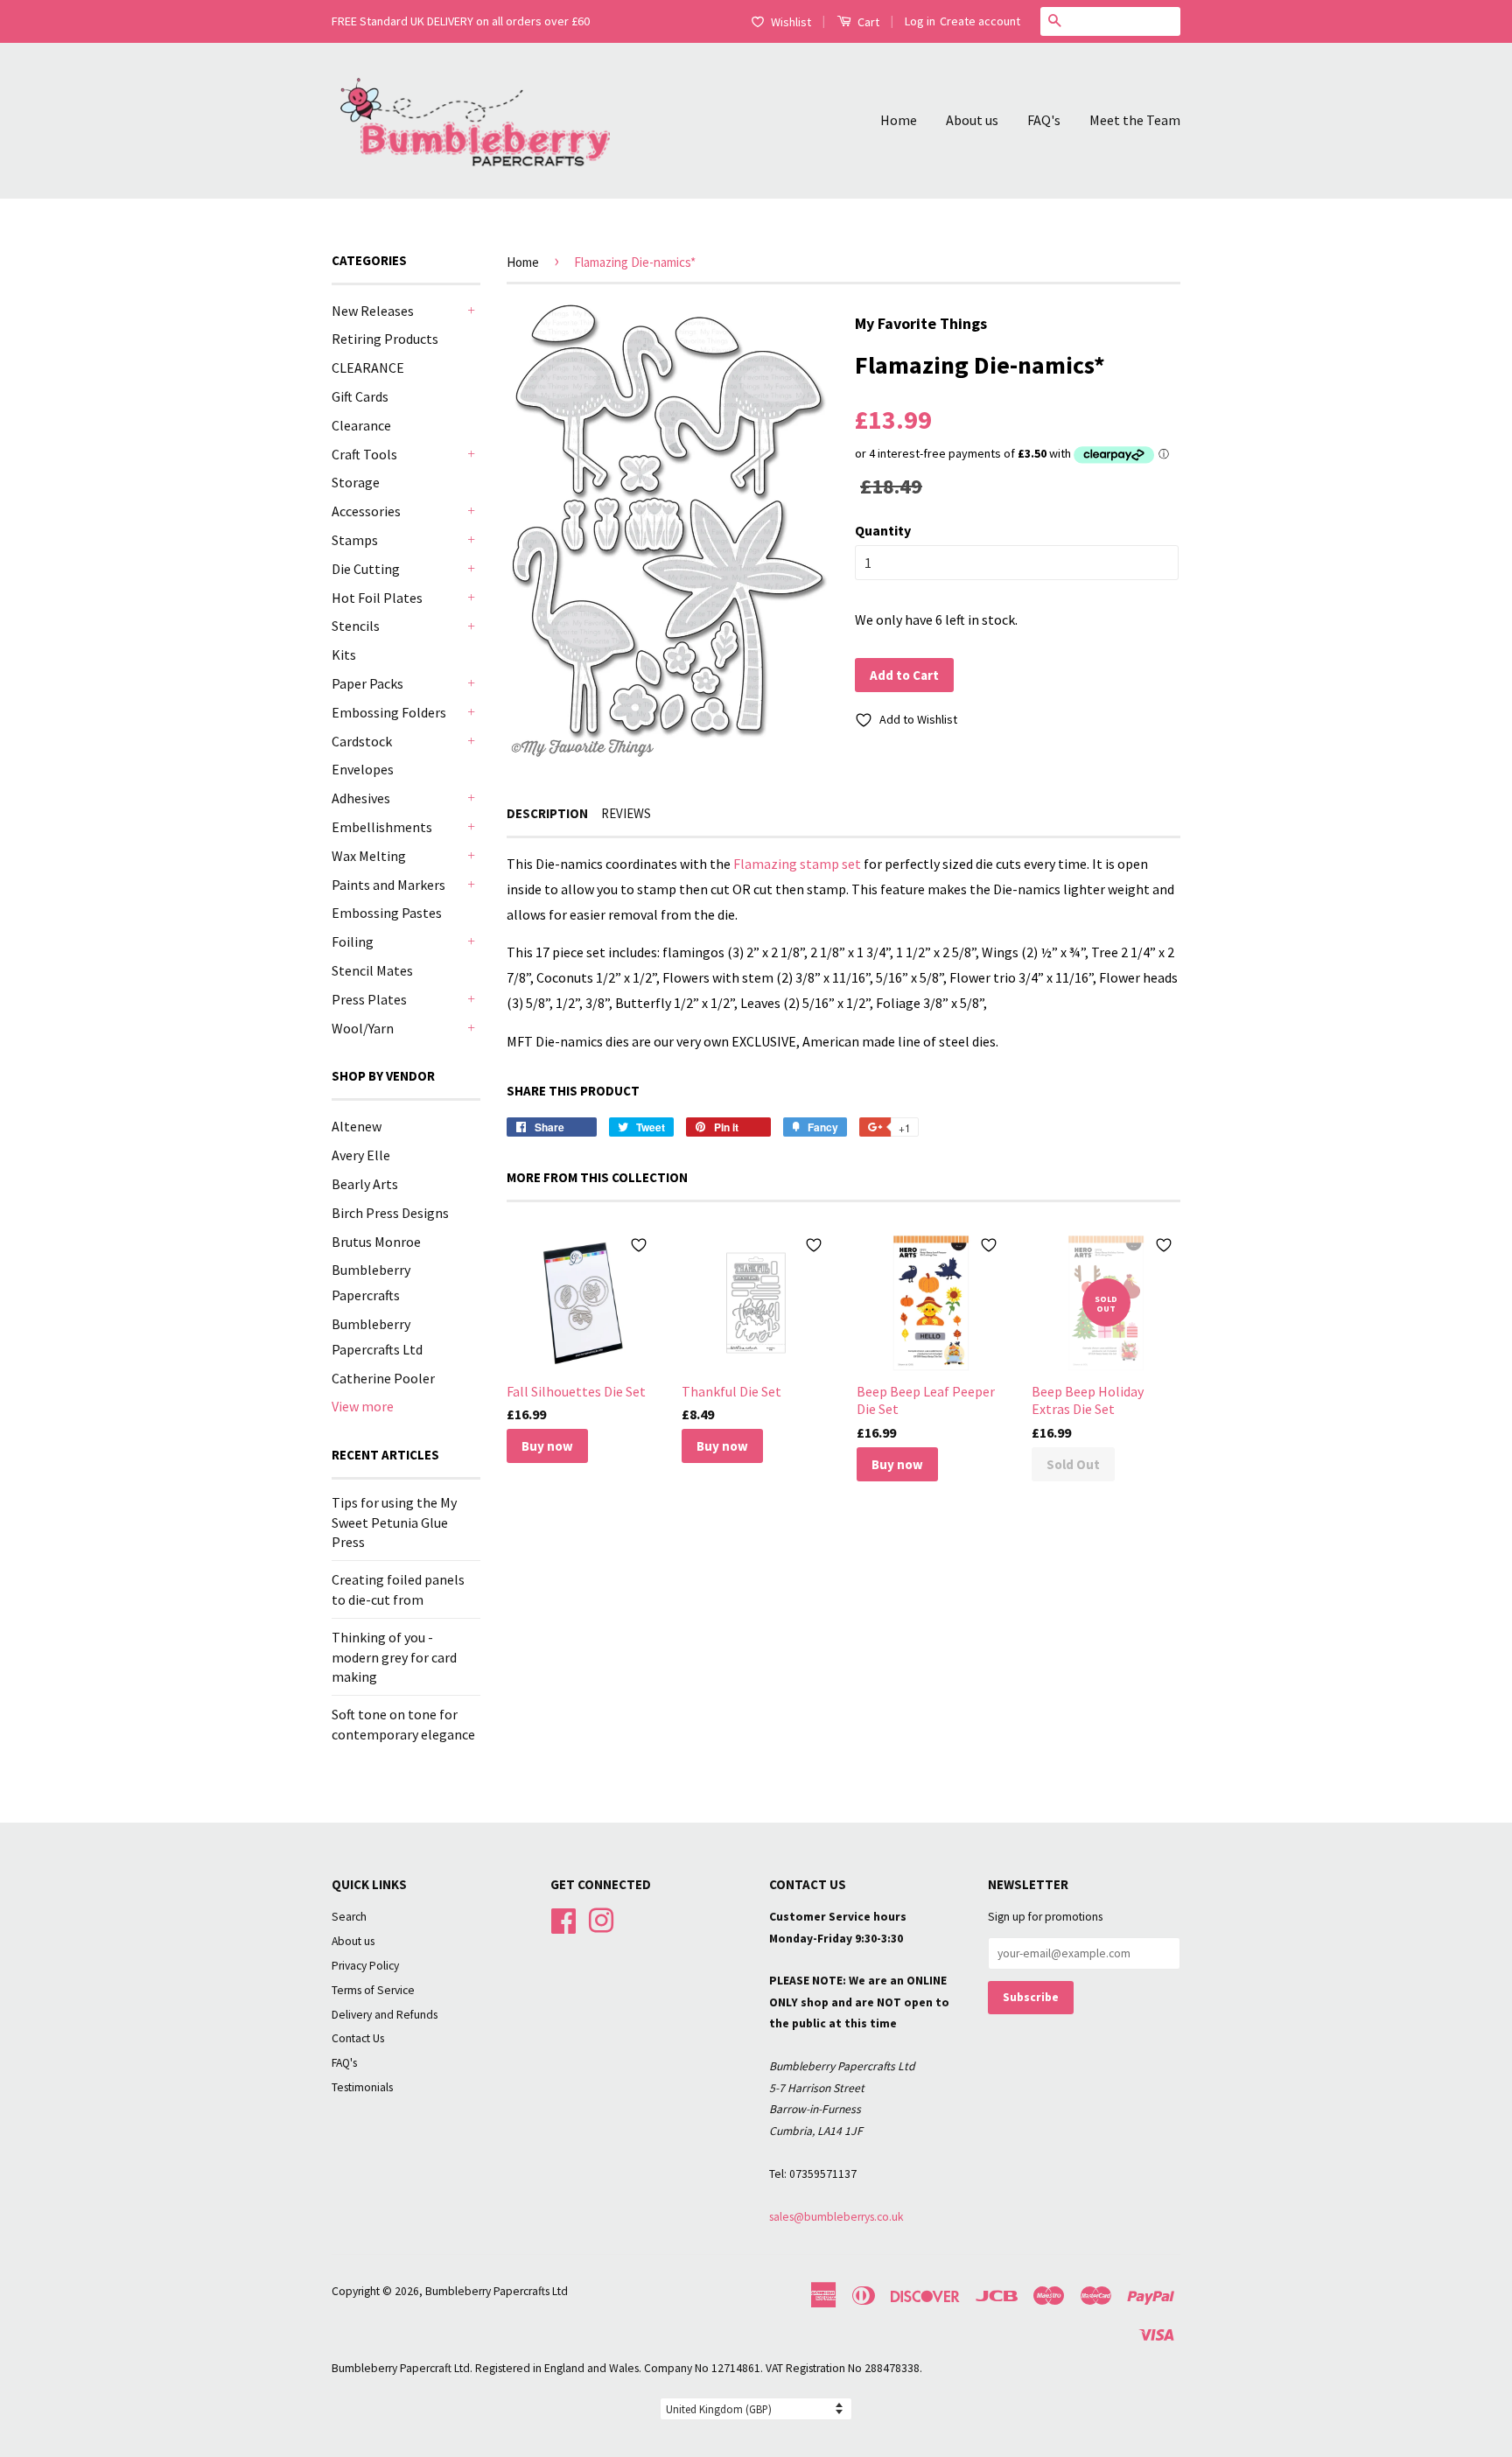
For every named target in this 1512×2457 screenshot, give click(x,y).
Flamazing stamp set (797, 864)
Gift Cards (360, 396)
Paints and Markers (388, 885)
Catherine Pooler (383, 1378)
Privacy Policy (365, 1966)
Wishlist (791, 22)
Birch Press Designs (390, 1213)
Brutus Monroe (376, 1242)
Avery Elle (361, 1155)
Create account (980, 21)
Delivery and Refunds (385, 2015)
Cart (867, 22)
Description (547, 813)
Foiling (353, 941)
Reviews (626, 813)
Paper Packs (367, 683)
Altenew (357, 1126)
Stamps (355, 540)
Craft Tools (364, 454)
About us (972, 120)
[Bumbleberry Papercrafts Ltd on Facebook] (563, 1918)
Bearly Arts (365, 1184)
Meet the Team (1135, 120)
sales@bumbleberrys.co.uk (836, 2217)
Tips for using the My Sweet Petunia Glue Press (394, 1522)
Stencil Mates (372, 970)
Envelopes (363, 769)
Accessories (366, 511)
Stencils (356, 626)
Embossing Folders (389, 712)
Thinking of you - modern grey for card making (394, 1657)
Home (899, 120)
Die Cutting (366, 569)
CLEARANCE (368, 367)
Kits (344, 654)
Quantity (883, 530)
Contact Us (358, 2038)
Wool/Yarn (363, 1028)
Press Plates (369, 999)
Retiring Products (385, 339)
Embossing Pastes (387, 913)
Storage (356, 482)
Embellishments (382, 827)
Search (349, 1917)
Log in (920, 21)
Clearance (361, 425)
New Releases (373, 311)
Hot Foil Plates (377, 598)
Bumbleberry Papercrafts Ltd (497, 2291)
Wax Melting (369, 856)
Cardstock (362, 741)
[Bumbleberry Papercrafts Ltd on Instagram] (601, 1918)
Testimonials (362, 2087)
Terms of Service (373, 1990)
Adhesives (361, 798)
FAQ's (1044, 120)
